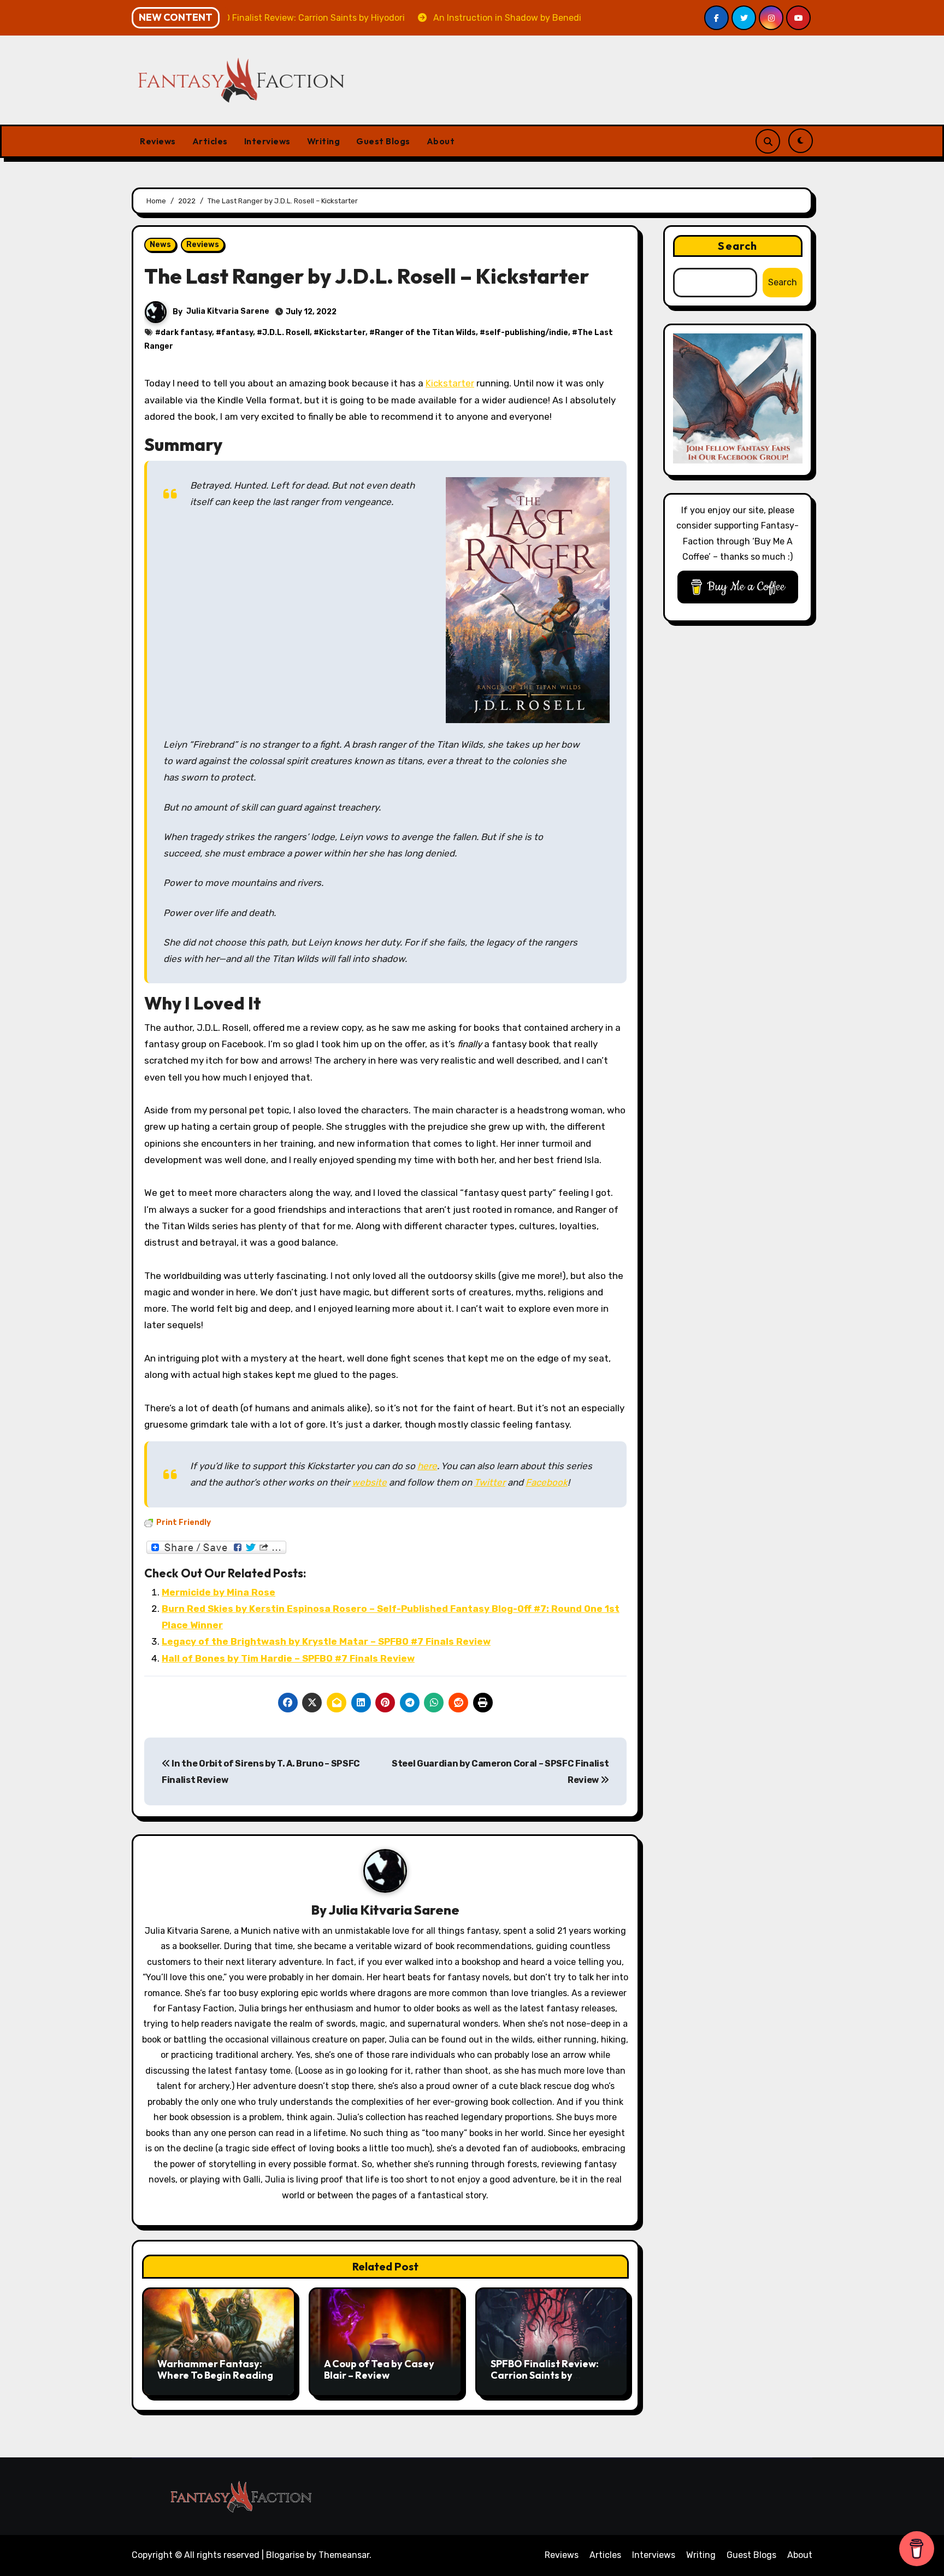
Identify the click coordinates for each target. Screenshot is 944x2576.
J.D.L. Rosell (286, 333)
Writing (324, 141)
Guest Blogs (383, 141)
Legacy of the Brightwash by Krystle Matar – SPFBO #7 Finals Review (326, 1641)
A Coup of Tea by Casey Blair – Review (379, 2370)
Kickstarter (342, 333)
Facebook (547, 1482)
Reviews (158, 141)
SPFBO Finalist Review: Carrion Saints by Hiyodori (545, 2375)
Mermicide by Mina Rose (219, 1592)
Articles (210, 141)
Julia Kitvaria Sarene (228, 311)
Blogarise (285, 2555)
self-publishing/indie (527, 333)
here (427, 1466)
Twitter (490, 1482)
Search (737, 246)
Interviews (267, 141)
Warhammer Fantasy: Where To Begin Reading (215, 2370)
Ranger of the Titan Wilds (425, 333)
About (441, 141)
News (160, 245)
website (369, 1482)
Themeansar (344, 2555)
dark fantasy (186, 333)
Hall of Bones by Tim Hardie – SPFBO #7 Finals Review (288, 1658)
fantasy (237, 333)
